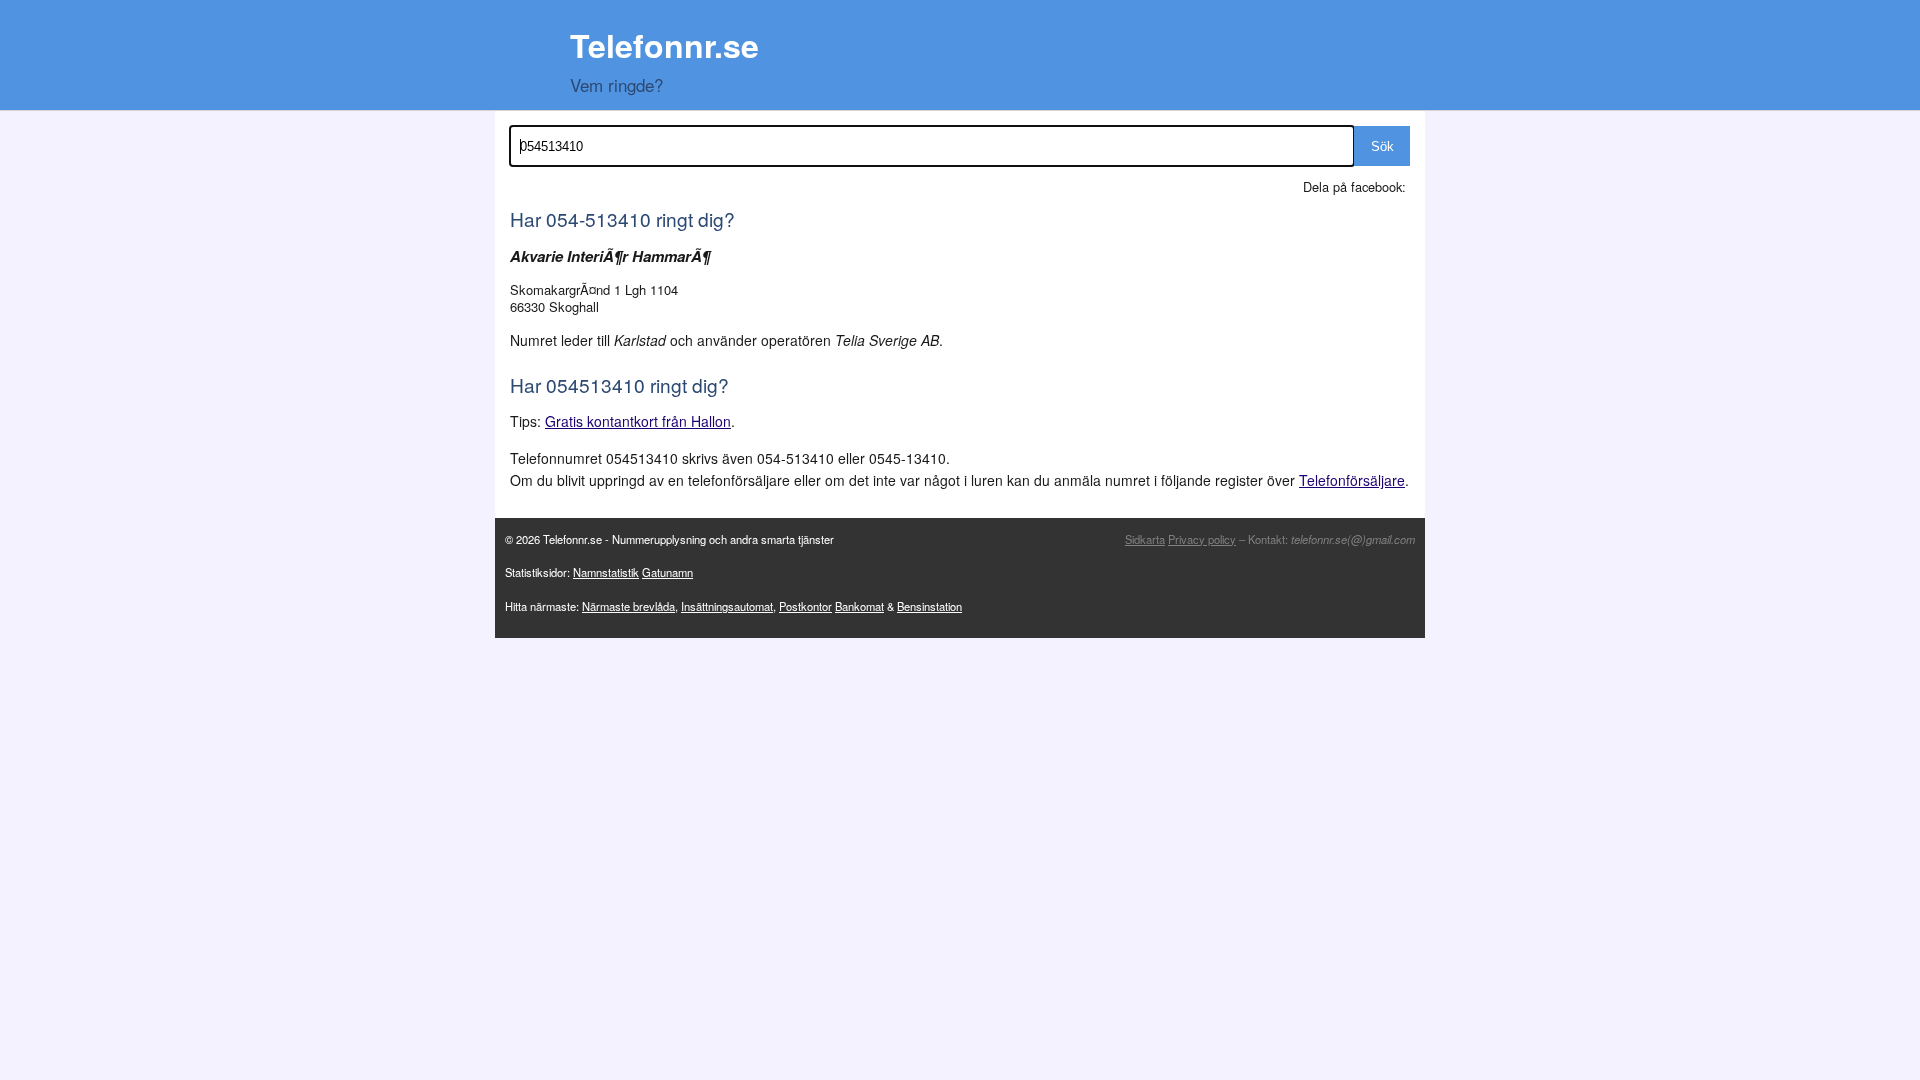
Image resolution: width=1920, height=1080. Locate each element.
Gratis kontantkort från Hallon (638, 421)
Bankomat (859, 606)
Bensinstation (929, 606)
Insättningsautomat (727, 606)
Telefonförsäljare (1352, 480)
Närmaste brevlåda (628, 606)
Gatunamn (667, 572)
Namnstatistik (606, 572)
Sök (1382, 146)
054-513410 (598, 218)
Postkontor (805, 606)
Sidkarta (1145, 539)
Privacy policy (1202, 539)
